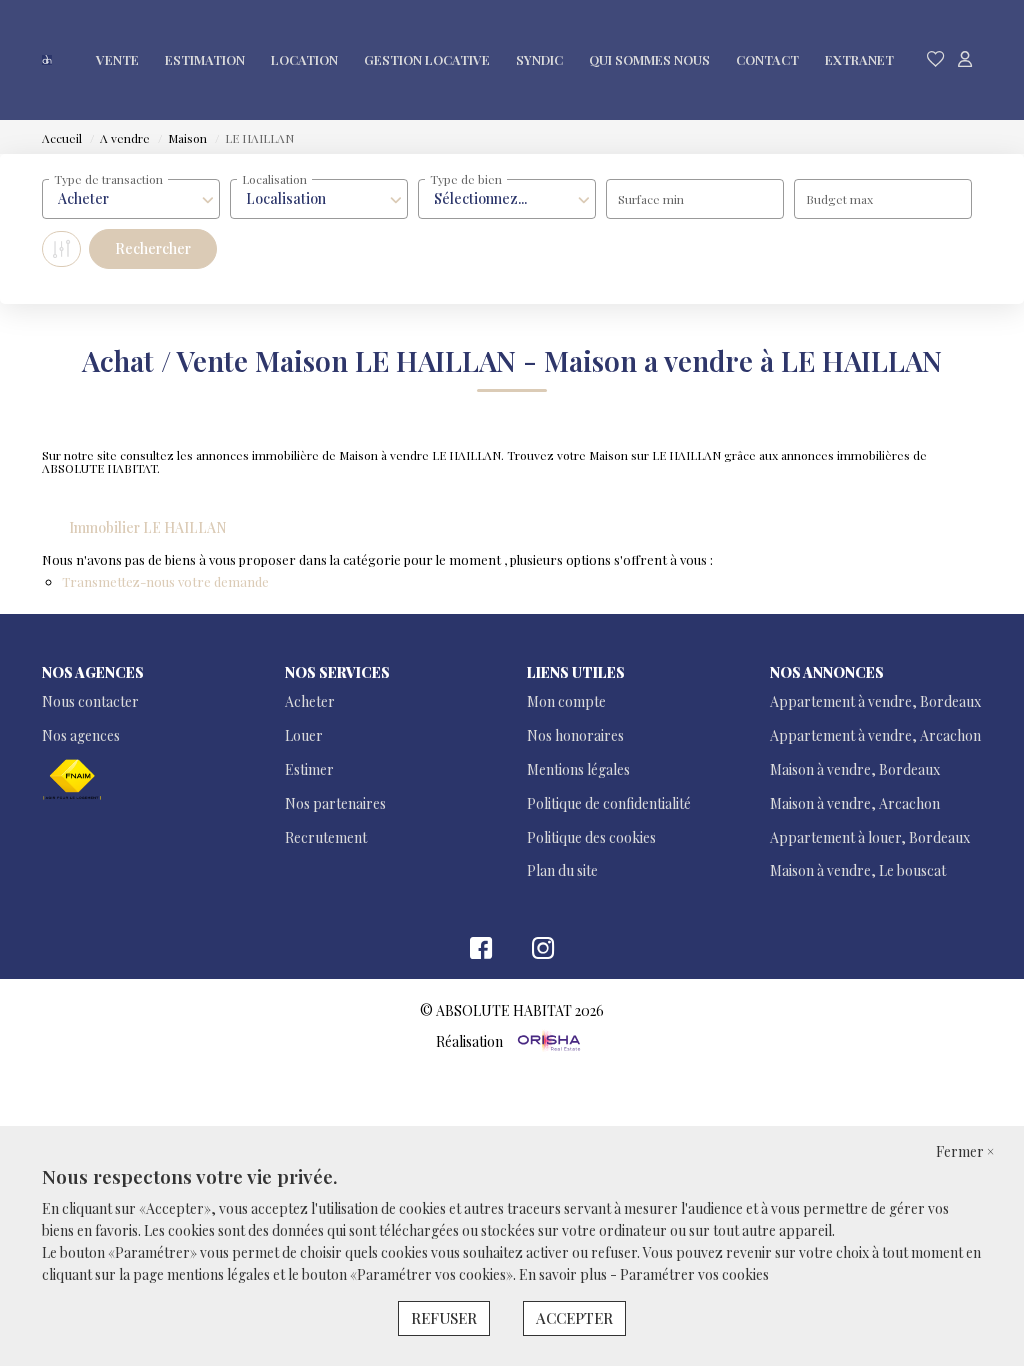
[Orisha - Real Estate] (547, 1040)
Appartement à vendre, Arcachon (875, 735)
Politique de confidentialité (609, 803)
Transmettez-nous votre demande (165, 581)
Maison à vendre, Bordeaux (855, 769)
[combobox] (131, 199)
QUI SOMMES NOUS (649, 59)
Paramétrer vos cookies (694, 1274)
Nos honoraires (575, 735)
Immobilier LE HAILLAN (148, 527)
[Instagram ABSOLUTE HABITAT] (543, 952)
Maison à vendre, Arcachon (855, 803)
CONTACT (767, 59)
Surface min (651, 199)
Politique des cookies (591, 837)
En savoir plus (564, 1274)
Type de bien (466, 179)
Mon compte (566, 701)
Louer (304, 735)
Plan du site (562, 870)
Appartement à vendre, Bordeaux (875, 701)
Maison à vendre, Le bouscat (858, 870)
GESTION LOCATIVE (427, 59)
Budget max (839, 199)
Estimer (309, 769)
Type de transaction (108, 179)
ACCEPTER (574, 1318)
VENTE (117, 59)
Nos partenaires (335, 803)
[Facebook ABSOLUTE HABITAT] (481, 952)
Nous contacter (90, 701)
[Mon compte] (965, 59)
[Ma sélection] (936, 59)
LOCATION (304, 59)
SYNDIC (539, 59)
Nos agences (81, 735)
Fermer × (965, 1151)
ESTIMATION (205, 59)
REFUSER (444, 1318)
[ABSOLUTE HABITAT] (47, 60)
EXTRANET (859, 59)
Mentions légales (578, 769)
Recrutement (326, 837)
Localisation (274, 179)
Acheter (310, 701)
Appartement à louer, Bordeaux (870, 837)
